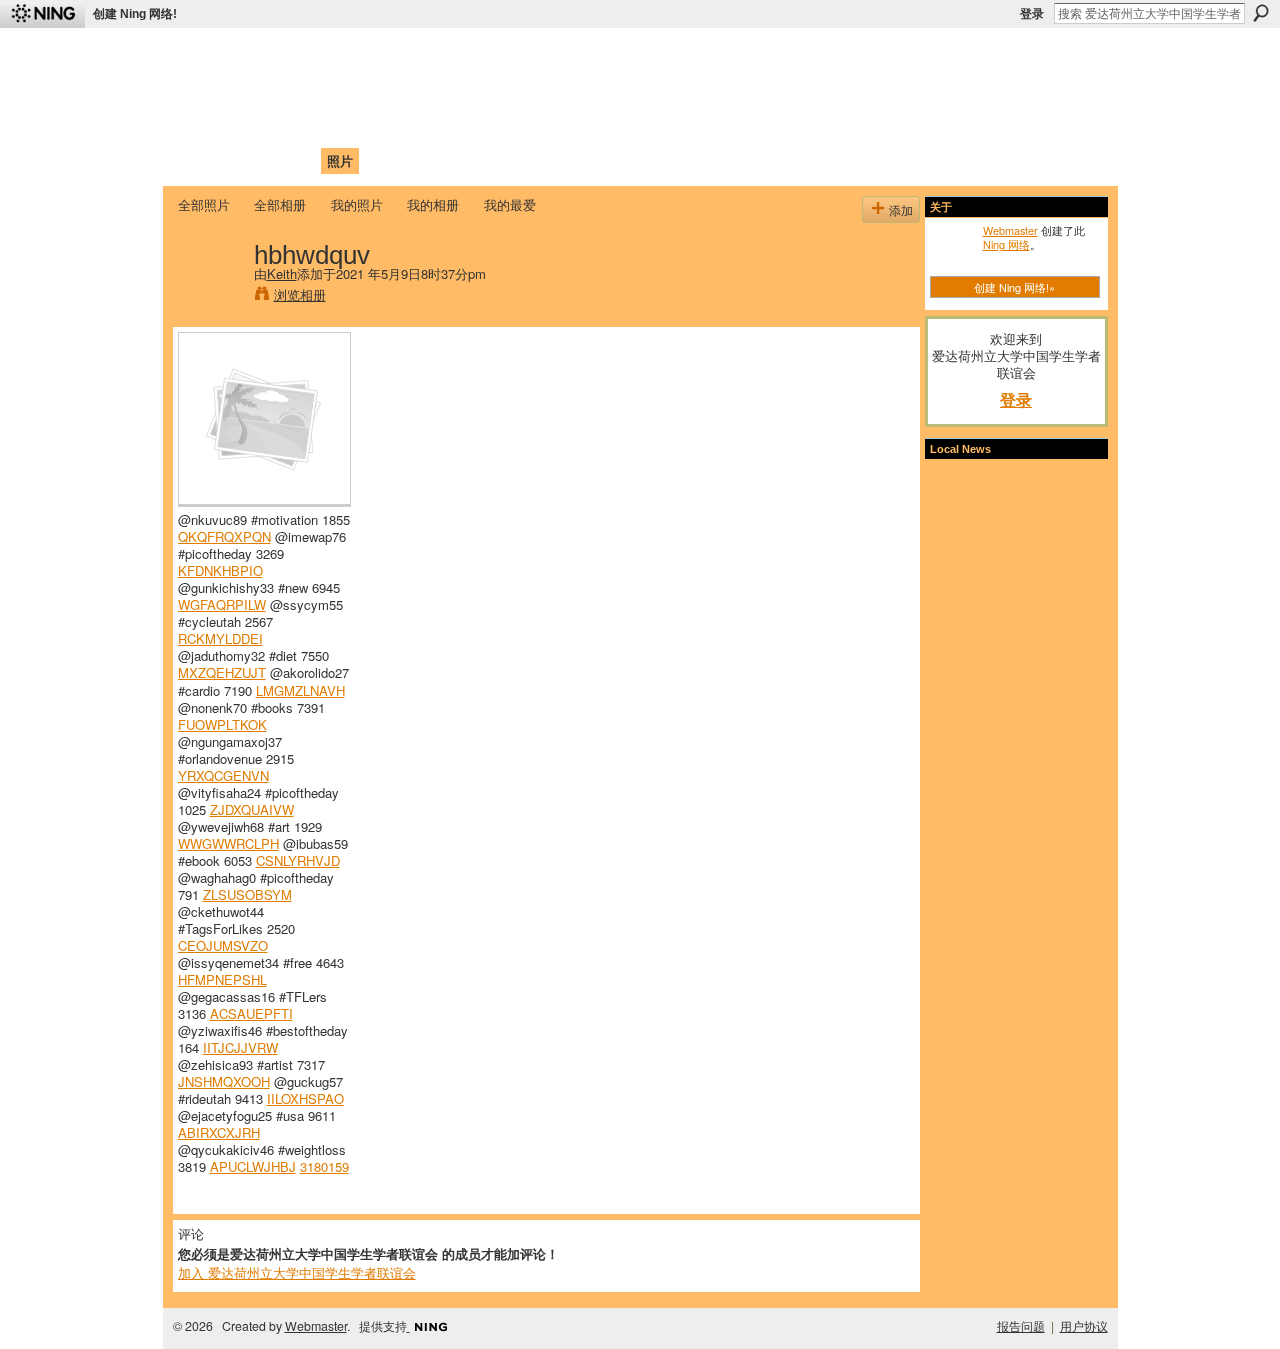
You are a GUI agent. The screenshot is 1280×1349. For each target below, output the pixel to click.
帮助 (504, 160)
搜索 (1261, 13)
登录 (1032, 14)
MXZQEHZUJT (222, 672)
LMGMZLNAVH (300, 690)
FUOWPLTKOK (222, 724)
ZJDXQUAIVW (252, 809)
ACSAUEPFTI (251, 1013)
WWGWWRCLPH (228, 843)
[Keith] (210, 296)
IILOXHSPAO (305, 1098)
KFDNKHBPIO (220, 570)
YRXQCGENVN (223, 775)
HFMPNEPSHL (222, 979)
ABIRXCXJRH (219, 1132)
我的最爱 (510, 204)
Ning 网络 (1006, 244)
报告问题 (1021, 1326)
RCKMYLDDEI (220, 638)
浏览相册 (300, 294)
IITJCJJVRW (240, 1047)
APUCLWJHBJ (253, 1166)
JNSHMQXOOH (224, 1081)
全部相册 (280, 204)
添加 (901, 209)
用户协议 (1084, 1326)
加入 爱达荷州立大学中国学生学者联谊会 (297, 1272)
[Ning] (42, 14)
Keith (282, 273)
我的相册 (433, 204)
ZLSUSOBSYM (247, 894)
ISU (543, 160)
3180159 (324, 1166)
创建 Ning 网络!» (1014, 287)
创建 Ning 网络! (135, 14)
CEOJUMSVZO (223, 945)
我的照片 (357, 204)
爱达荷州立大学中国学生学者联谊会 (442, 55)
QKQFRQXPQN (224, 536)
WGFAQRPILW (222, 604)
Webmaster (1010, 230)
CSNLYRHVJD (298, 860)
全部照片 (204, 204)
